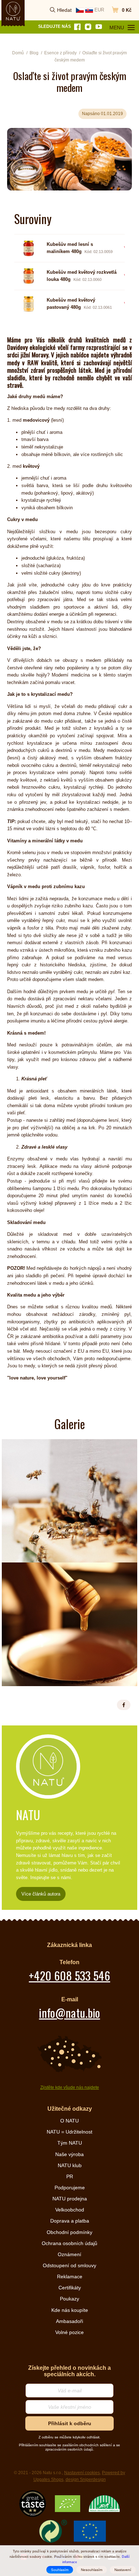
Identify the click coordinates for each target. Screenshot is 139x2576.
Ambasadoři (69, 2321)
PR (70, 2176)
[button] (124, 1705)
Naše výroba (69, 2154)
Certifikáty (70, 2288)
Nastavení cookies (82, 2473)
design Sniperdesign (86, 2480)
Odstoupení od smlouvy (69, 2265)
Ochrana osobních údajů (69, 2243)
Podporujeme (70, 2188)
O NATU (69, 2121)
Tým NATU (70, 2143)
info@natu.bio (69, 2013)
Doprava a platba (70, 2221)
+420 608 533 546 (69, 1975)
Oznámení (69, 2254)
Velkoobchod (70, 2210)
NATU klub (70, 2165)
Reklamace (70, 2277)
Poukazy (69, 2299)
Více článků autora (41, 1894)
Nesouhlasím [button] (92, 2570)
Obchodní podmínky (69, 2232)
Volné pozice (69, 2332)
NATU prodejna (70, 2199)
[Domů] (13, 11)
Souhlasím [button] (60, 2570)
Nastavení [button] (123, 2570)
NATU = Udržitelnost (69, 2132)
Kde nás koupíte (70, 2310)
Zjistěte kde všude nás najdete (70, 2087)
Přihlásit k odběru (70, 2423)
